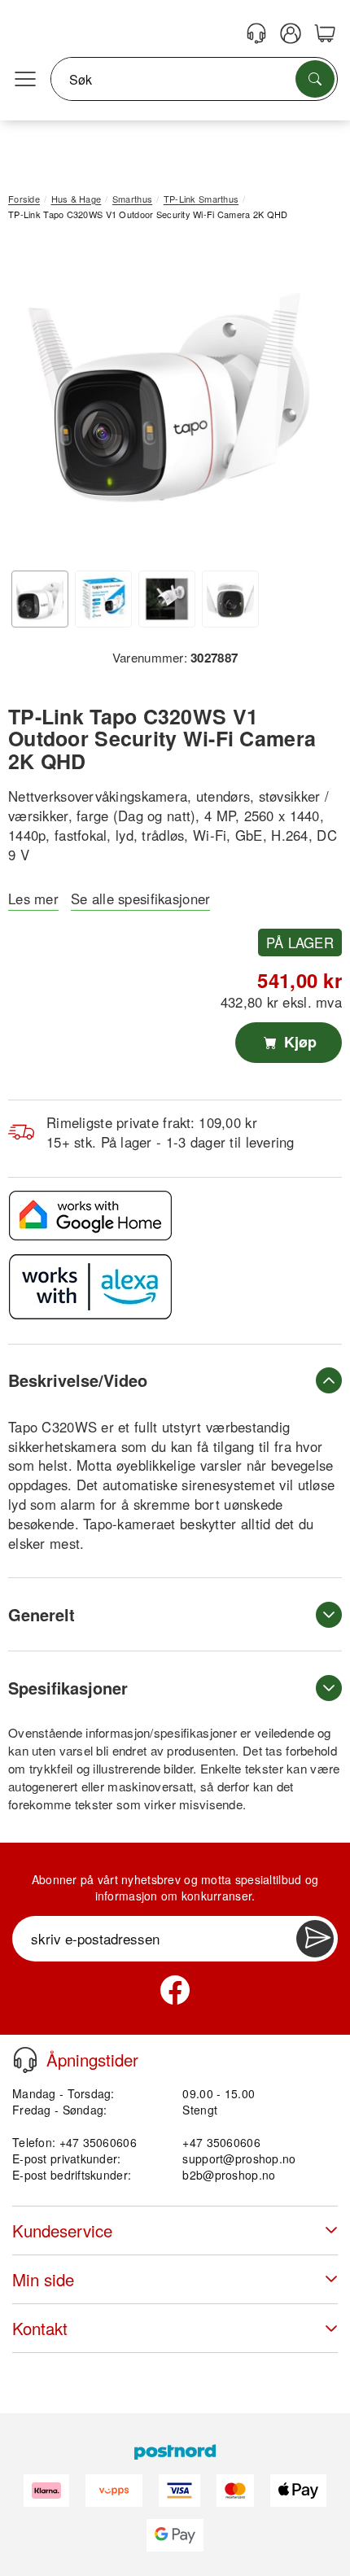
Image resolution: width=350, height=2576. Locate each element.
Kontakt (40, 2328)
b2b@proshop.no (229, 2175)
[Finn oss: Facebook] (175, 1990)
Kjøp (298, 1042)
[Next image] (305, 401)
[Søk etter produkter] (315, 79)
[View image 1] (40, 599)
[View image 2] (103, 599)
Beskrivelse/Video (78, 1380)
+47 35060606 (221, 2142)
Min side (43, 2279)
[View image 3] (167, 599)
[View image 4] (230, 599)
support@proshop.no (239, 2158)
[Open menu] (25, 80)
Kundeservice (62, 2230)
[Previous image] (33, 401)
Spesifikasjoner (68, 1688)
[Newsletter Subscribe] (315, 1939)
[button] (169, 398)
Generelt (42, 1614)
